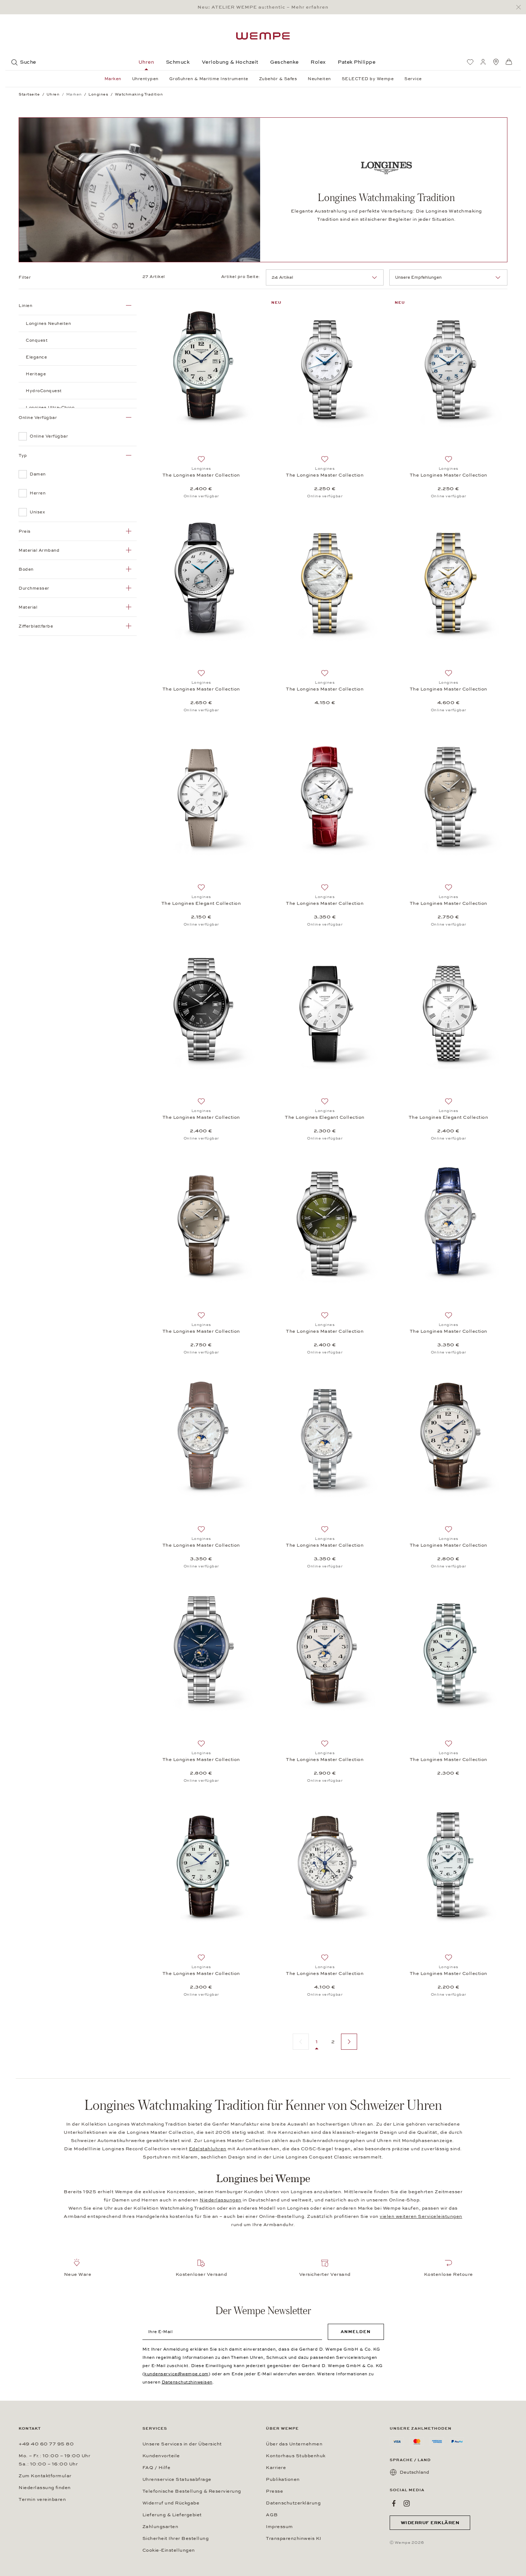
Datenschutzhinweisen (187, 2382)
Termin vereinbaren (42, 2499)
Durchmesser (34, 588)
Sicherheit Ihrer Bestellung (176, 2538)
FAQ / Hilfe (157, 2468)
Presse (274, 2491)
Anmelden (356, 2332)
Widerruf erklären (430, 2523)
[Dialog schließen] (520, 7)
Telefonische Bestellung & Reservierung (192, 2491)
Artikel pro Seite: (241, 277)
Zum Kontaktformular (45, 2476)
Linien (25, 306)
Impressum (279, 2527)
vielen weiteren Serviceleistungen (421, 2216)
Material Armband (39, 550)
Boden (26, 569)
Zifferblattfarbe (36, 626)
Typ (23, 455)
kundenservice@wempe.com (176, 2374)
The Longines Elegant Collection (201, 903)
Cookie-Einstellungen (169, 2550)
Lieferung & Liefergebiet (172, 2515)
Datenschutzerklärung (293, 2503)
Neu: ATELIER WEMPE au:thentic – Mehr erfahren (263, 7)
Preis (25, 531)
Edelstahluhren (208, 2149)
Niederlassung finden (45, 2488)
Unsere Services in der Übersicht (182, 2444)
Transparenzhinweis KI (294, 2538)
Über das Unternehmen (294, 2444)
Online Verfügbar (38, 418)
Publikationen (283, 2479)
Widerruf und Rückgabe (171, 2503)
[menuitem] (470, 62)
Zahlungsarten (160, 2527)
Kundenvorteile (161, 2456)
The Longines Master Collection (201, 475)
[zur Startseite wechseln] (263, 36)
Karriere (276, 2468)
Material (28, 607)
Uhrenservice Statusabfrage (177, 2479)
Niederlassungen (221, 2200)
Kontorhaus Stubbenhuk (296, 2456)
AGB (272, 2515)
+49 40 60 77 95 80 (46, 2444)
